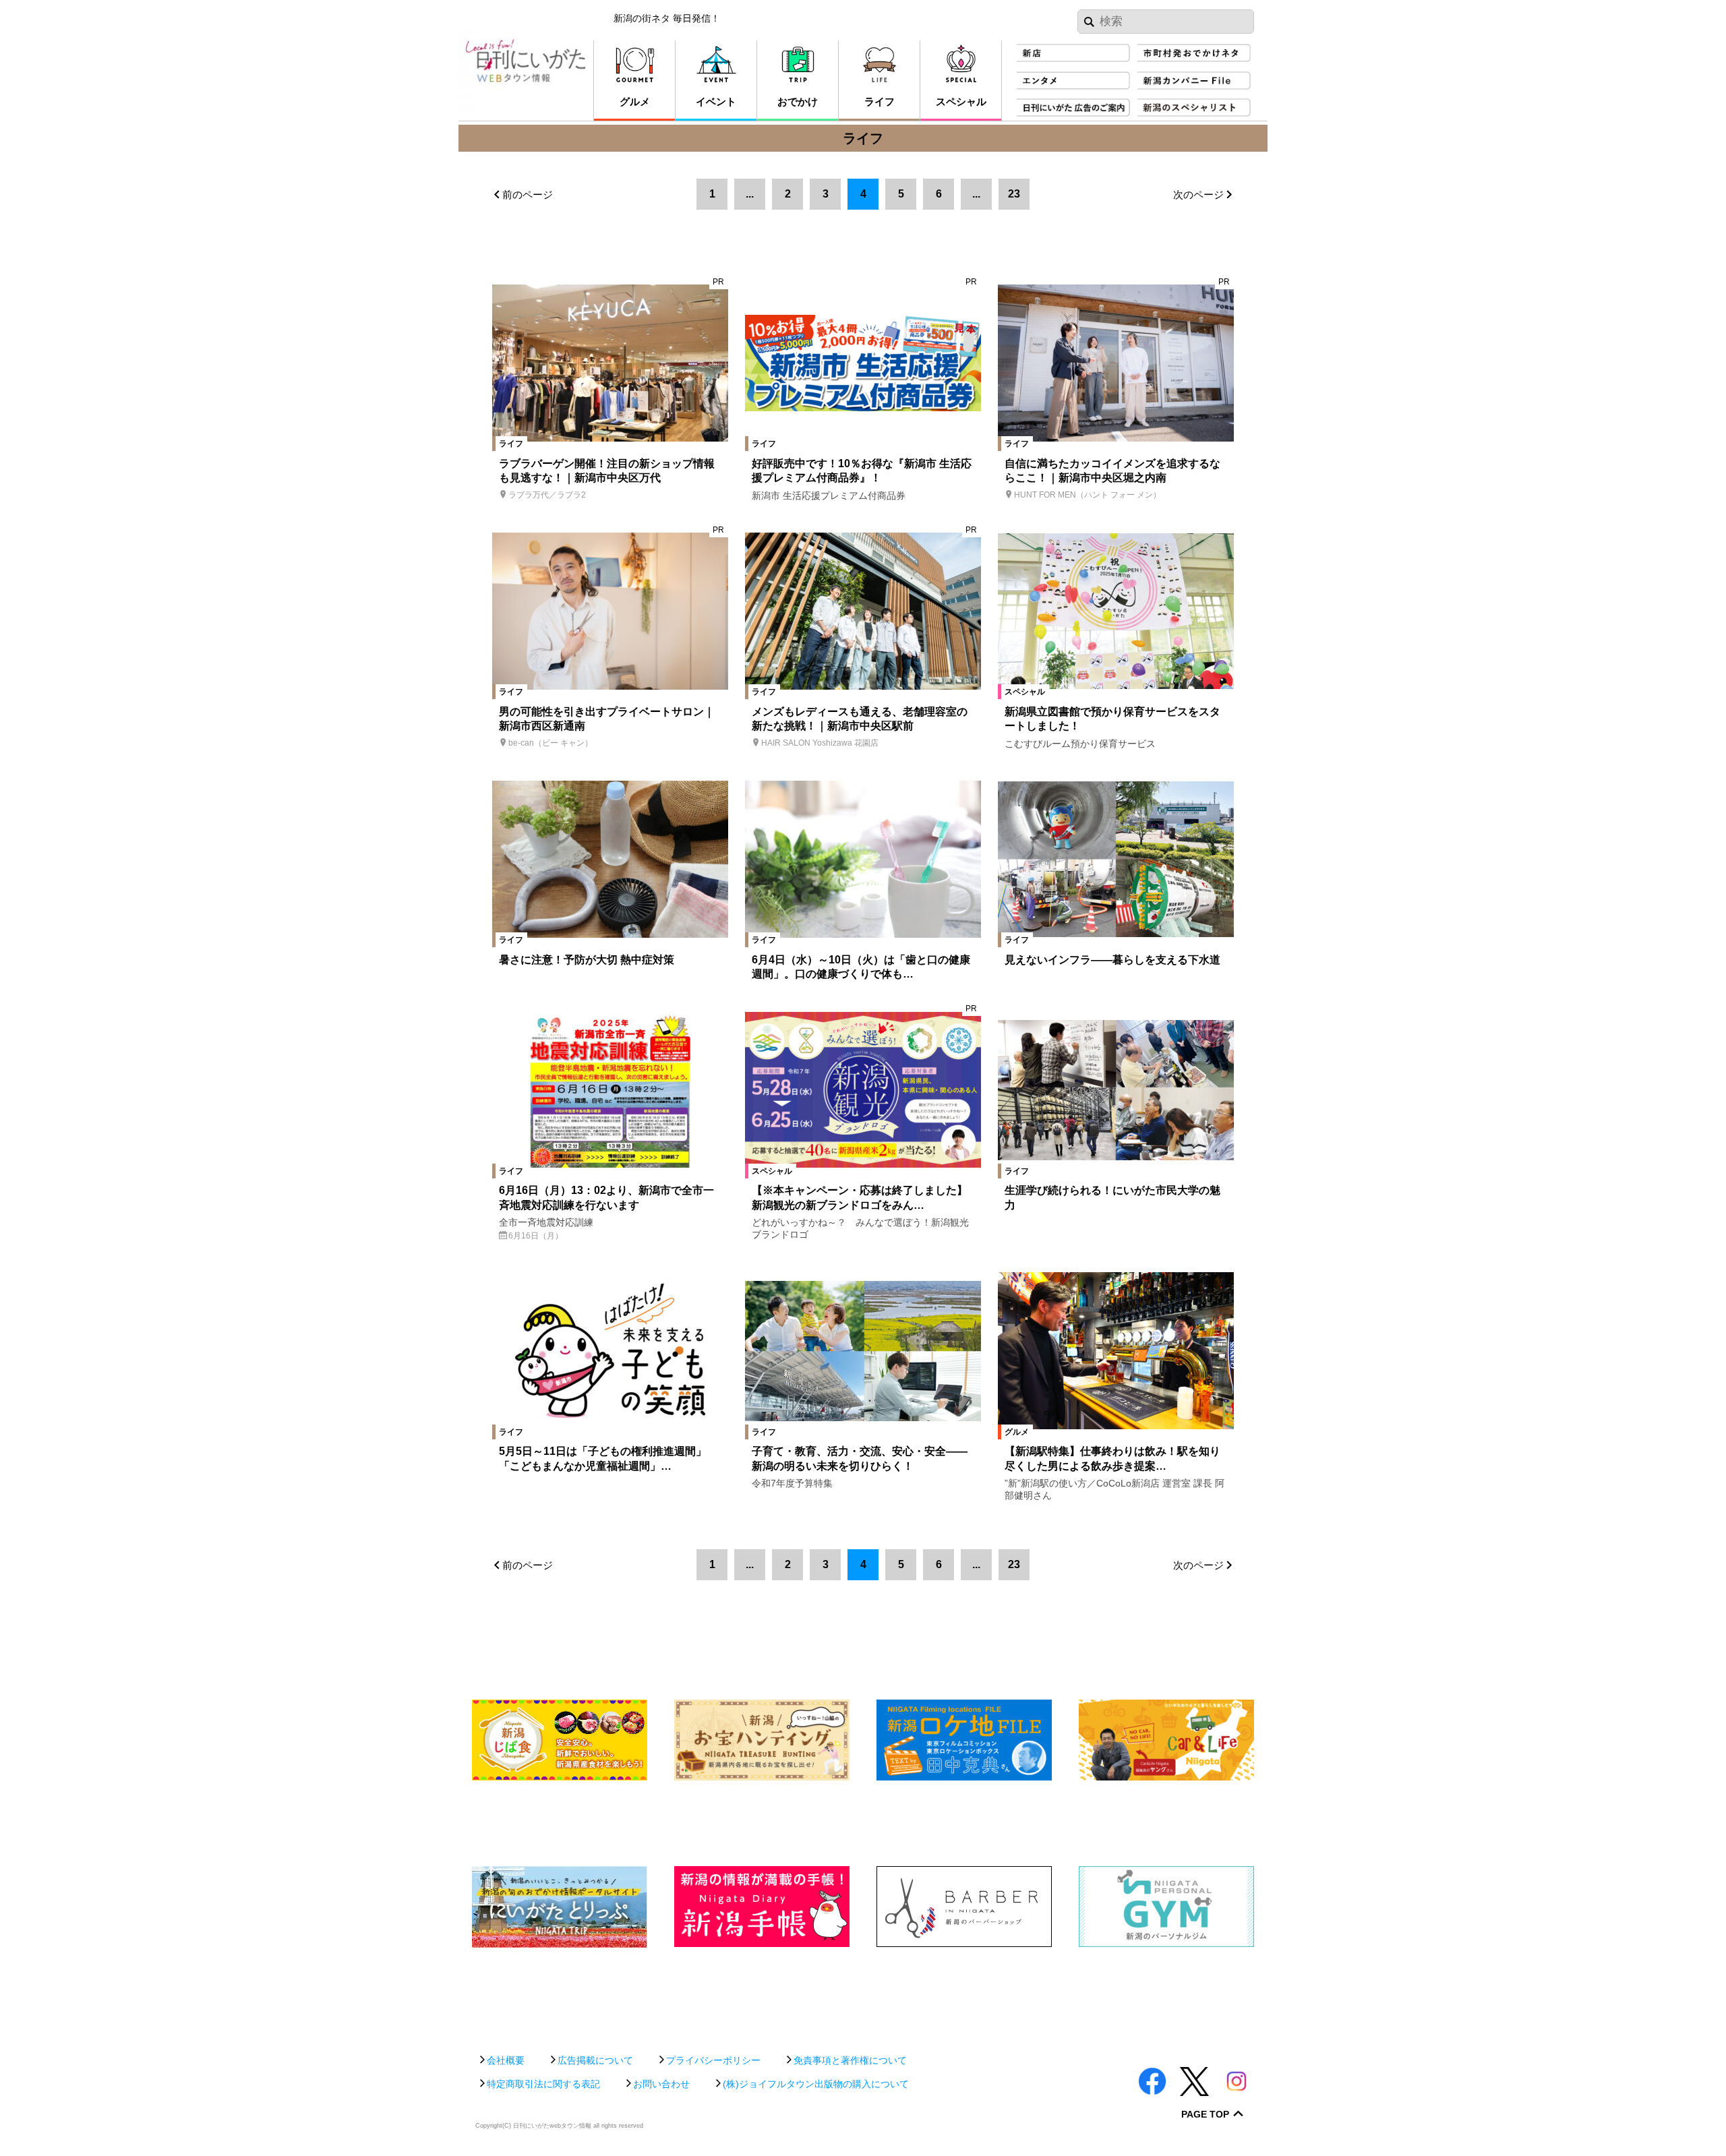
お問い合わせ (661, 2084)
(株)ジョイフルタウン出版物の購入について (816, 2084)
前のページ (528, 194)
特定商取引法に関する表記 (543, 2084)
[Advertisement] (863, 1994)
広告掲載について (595, 2060)
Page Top (1205, 2115)
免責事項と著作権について (850, 2060)
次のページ (1198, 194)
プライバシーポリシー (713, 2060)
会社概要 (506, 2060)
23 (1014, 194)
